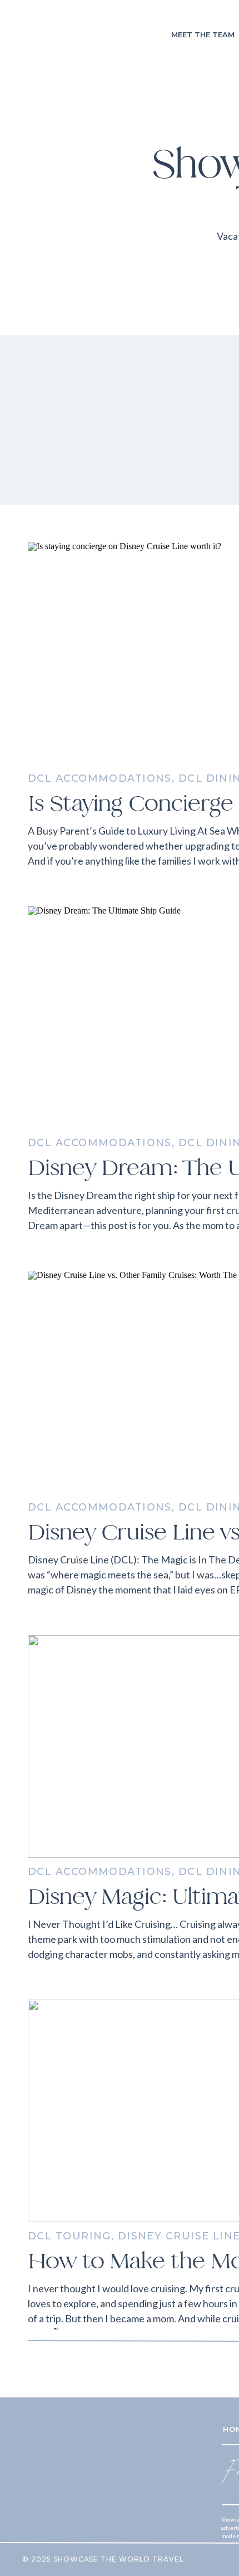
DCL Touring (69, 2236)
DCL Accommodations (100, 778)
